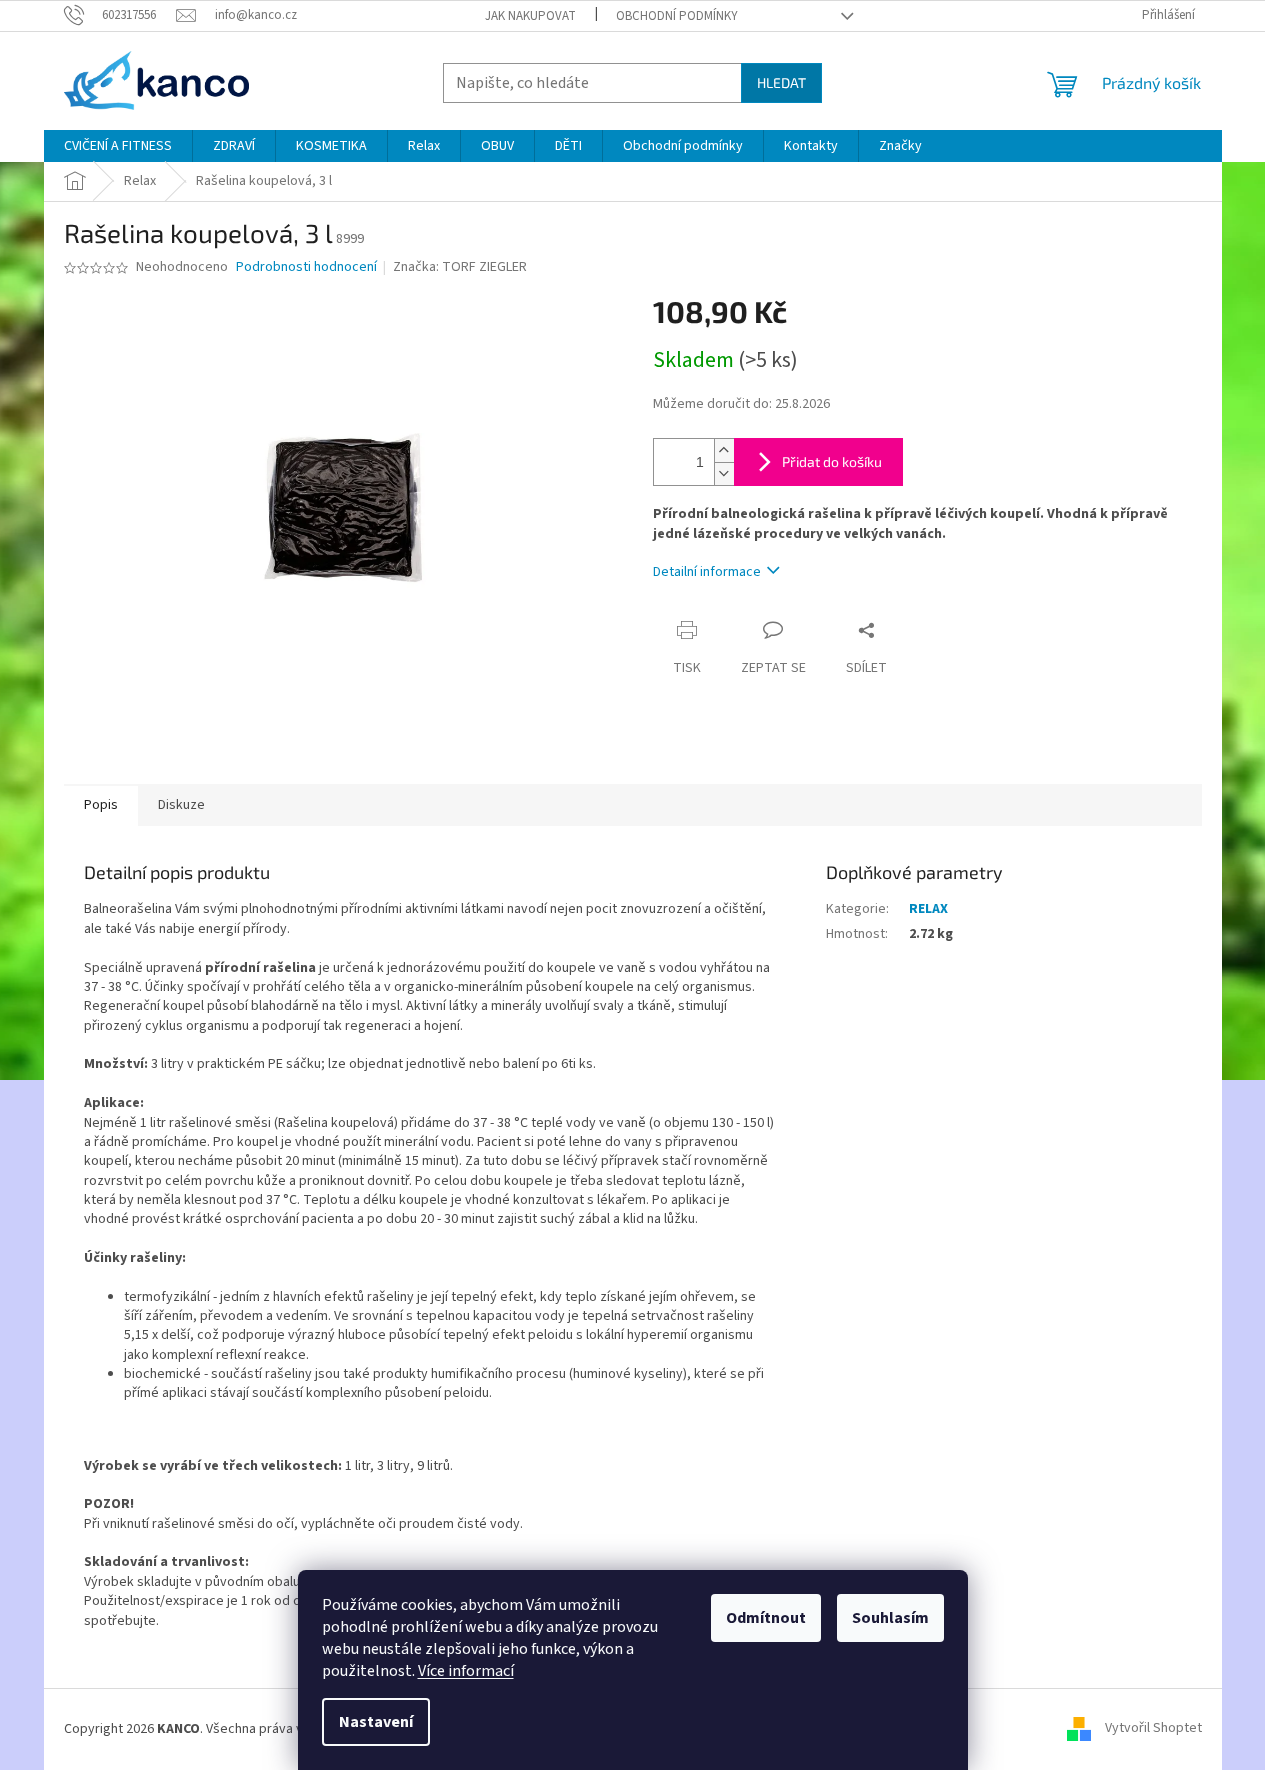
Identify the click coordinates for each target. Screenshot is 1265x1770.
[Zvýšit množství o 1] (724, 450)
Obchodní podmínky (677, 16)
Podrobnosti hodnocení (306, 267)
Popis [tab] (101, 805)
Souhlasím (890, 1618)
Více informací (466, 1671)
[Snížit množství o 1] (724, 473)
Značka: (460, 267)
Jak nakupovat (530, 16)
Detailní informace (707, 572)
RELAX (928, 909)
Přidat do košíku (832, 461)
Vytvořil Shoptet (1153, 1729)
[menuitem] (118, 146)
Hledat (781, 82)
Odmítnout (766, 1618)
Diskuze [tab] (181, 805)
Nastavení (376, 1722)
